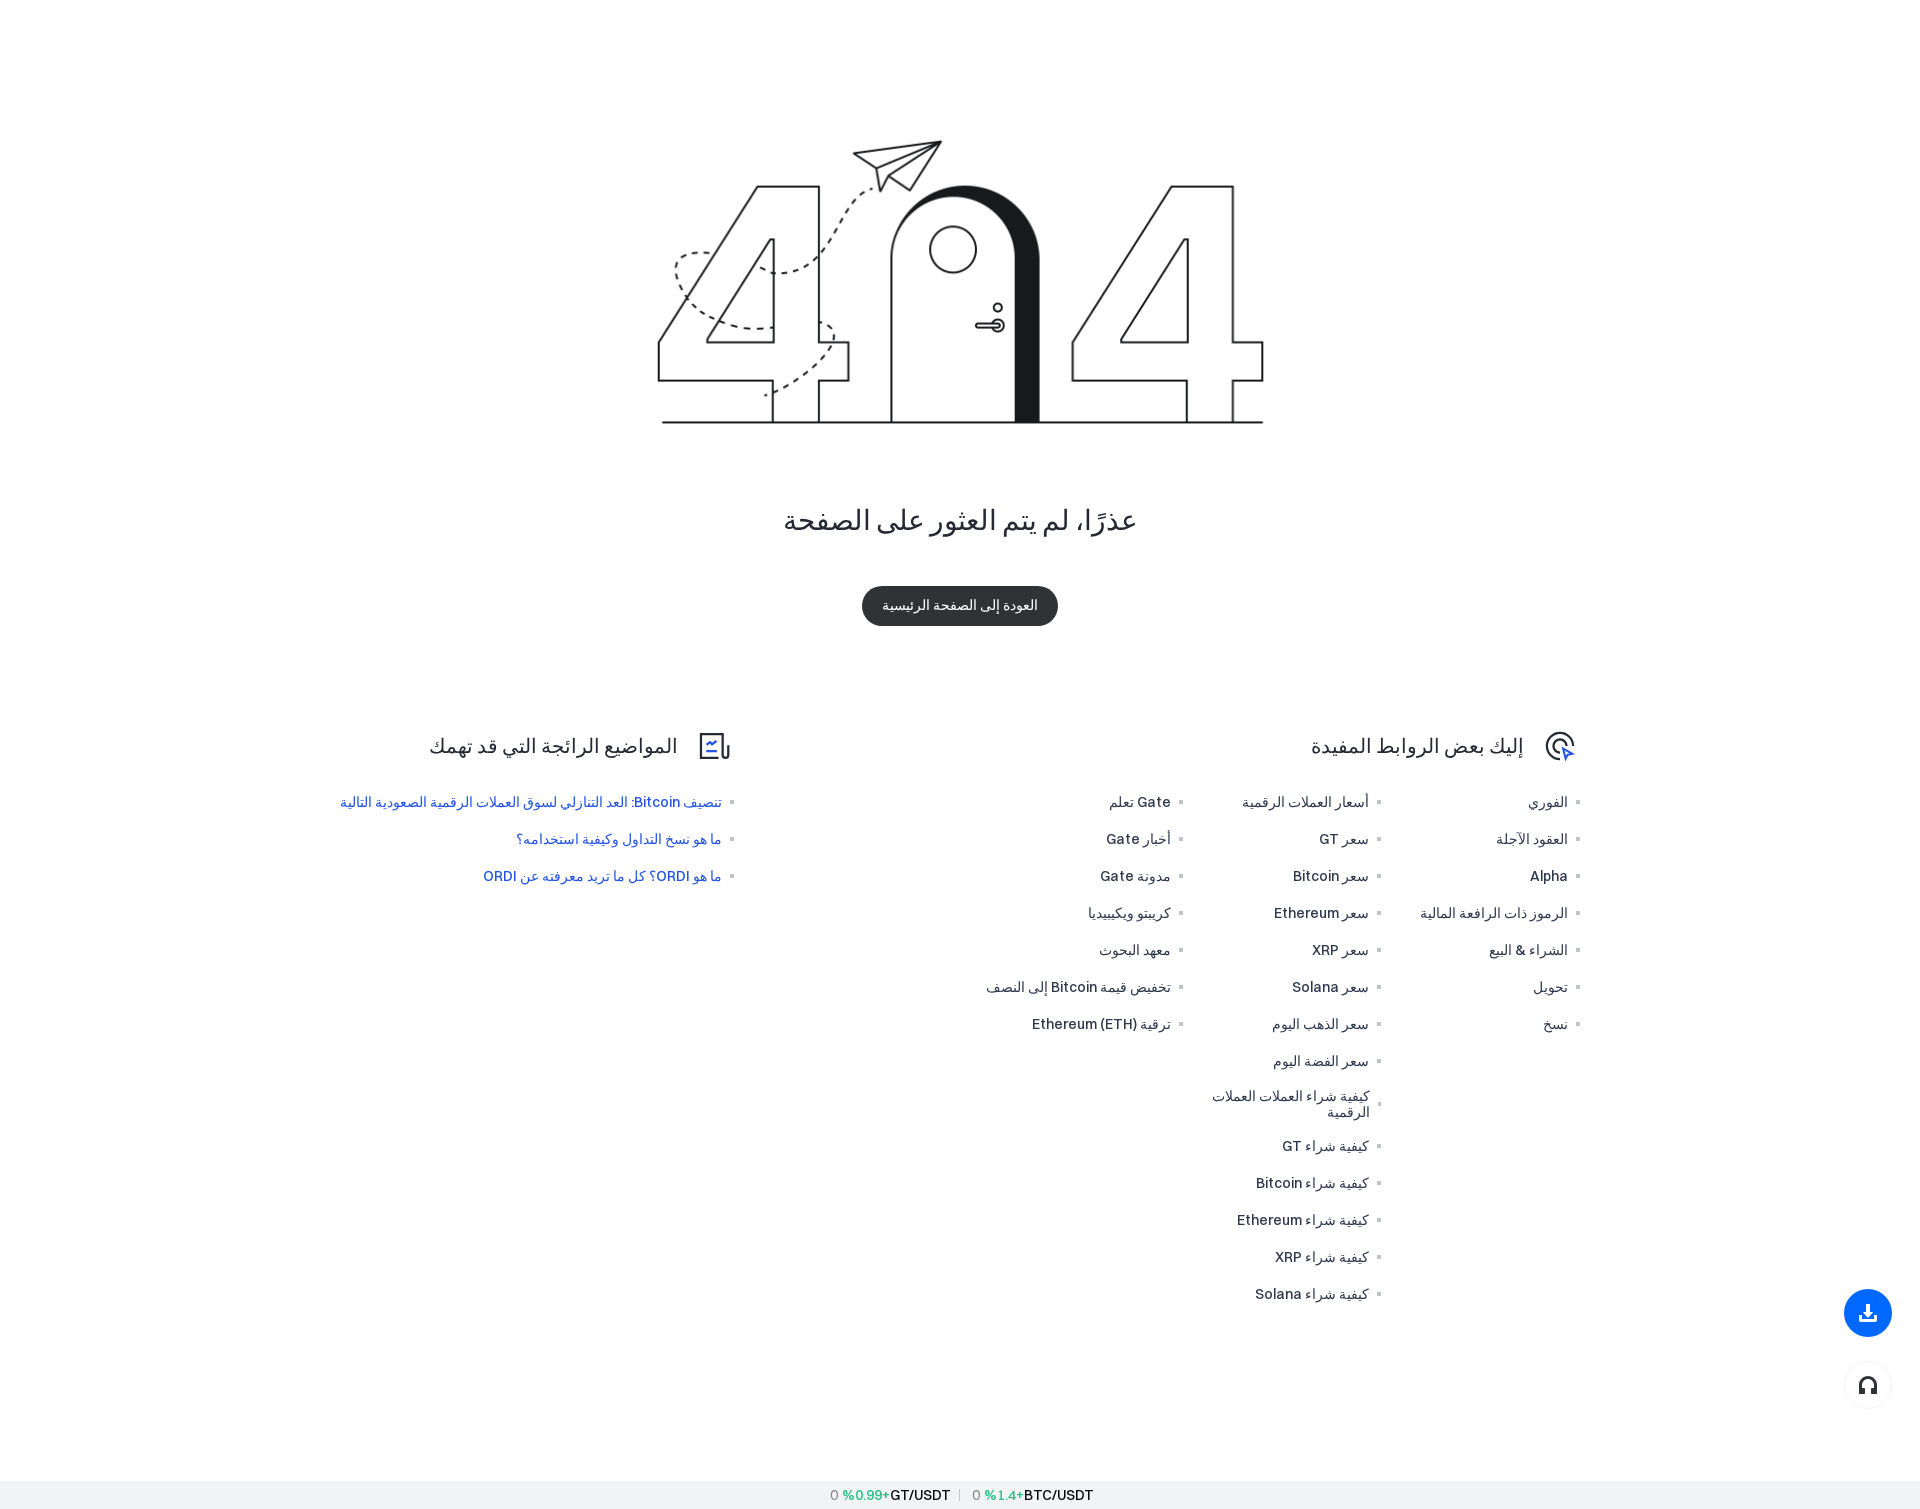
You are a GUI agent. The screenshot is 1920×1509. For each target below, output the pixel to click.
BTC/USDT (1059, 1495)
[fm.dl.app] (1868, 1313)
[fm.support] (1868, 1385)
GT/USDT (920, 1495)
